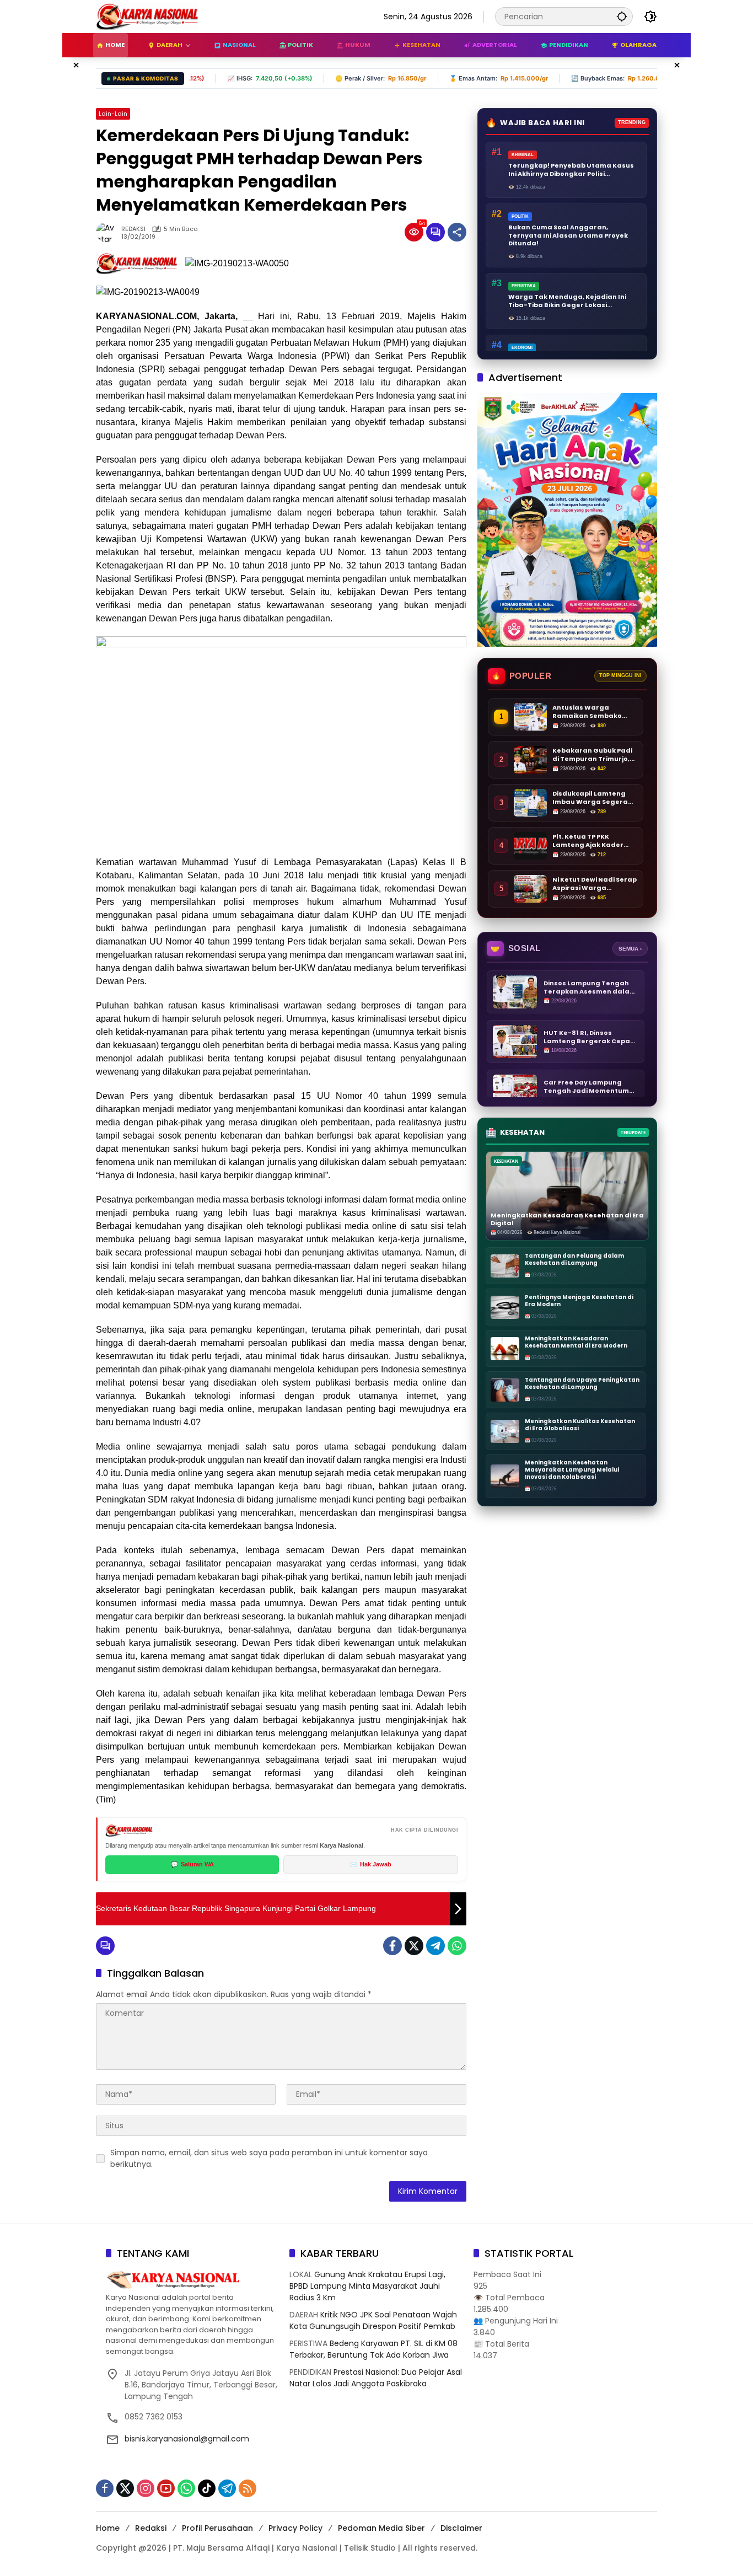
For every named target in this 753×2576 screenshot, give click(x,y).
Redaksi (151, 2528)
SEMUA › (630, 949)
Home (108, 2528)
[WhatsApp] (457, 1946)
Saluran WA (192, 1864)
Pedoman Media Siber (381, 2528)
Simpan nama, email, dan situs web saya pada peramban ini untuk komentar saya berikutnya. (269, 2158)
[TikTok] (207, 2488)
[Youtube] (166, 2488)
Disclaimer (461, 2528)
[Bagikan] (457, 232)
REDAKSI (133, 229)
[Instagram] (146, 2488)
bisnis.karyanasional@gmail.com (187, 2439)
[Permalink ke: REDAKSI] (109, 232)
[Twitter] (414, 1946)
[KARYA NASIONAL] (147, 16)
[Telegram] (435, 1946)
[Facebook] (392, 1946)
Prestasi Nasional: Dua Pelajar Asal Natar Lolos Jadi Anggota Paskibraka (376, 2378)
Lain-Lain (113, 114)
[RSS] (248, 2488)
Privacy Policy (295, 2528)
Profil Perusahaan (217, 2528)
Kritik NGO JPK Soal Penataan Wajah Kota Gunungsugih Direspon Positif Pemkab (373, 2320)
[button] (622, 16)
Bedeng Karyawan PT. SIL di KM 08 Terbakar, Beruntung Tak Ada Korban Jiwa (373, 2349)
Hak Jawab (371, 1864)
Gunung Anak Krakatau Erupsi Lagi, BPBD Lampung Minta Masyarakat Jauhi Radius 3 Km (367, 2286)
